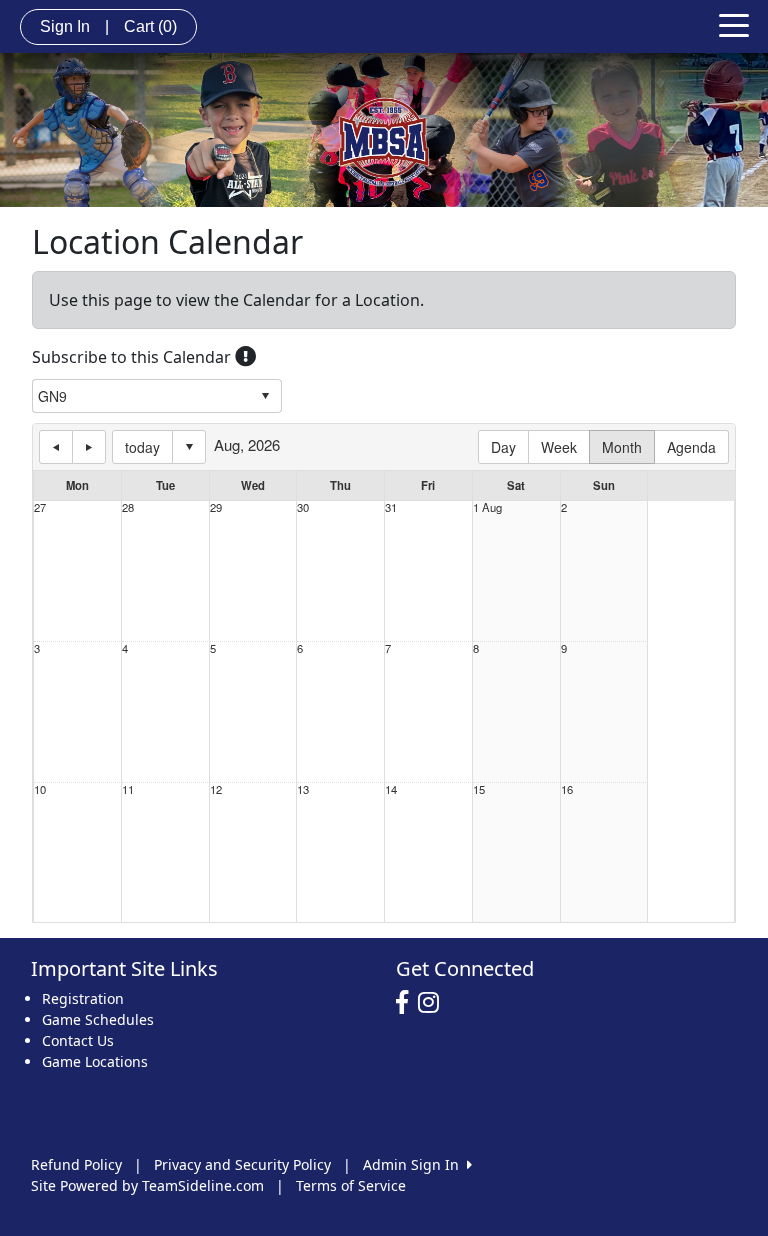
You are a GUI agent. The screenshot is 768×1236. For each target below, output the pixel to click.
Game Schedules (98, 1019)
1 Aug (487, 507)
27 (40, 507)
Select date (189, 447)
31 (391, 507)
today (142, 447)
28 (128, 507)
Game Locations (95, 1061)
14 (391, 789)
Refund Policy (76, 1164)
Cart (150, 26)
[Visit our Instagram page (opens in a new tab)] (433, 1003)
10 (40, 789)
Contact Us (78, 1040)
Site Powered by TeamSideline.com (147, 1185)
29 (216, 507)
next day (89, 447)
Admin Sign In (415, 1164)
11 (128, 789)
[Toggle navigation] (734, 24)
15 (479, 789)
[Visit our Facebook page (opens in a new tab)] (407, 1003)
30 (303, 507)
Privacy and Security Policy (242, 1164)
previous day (56, 447)
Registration (83, 998)
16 (567, 789)
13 (303, 789)
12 (216, 789)
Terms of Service (351, 1185)
